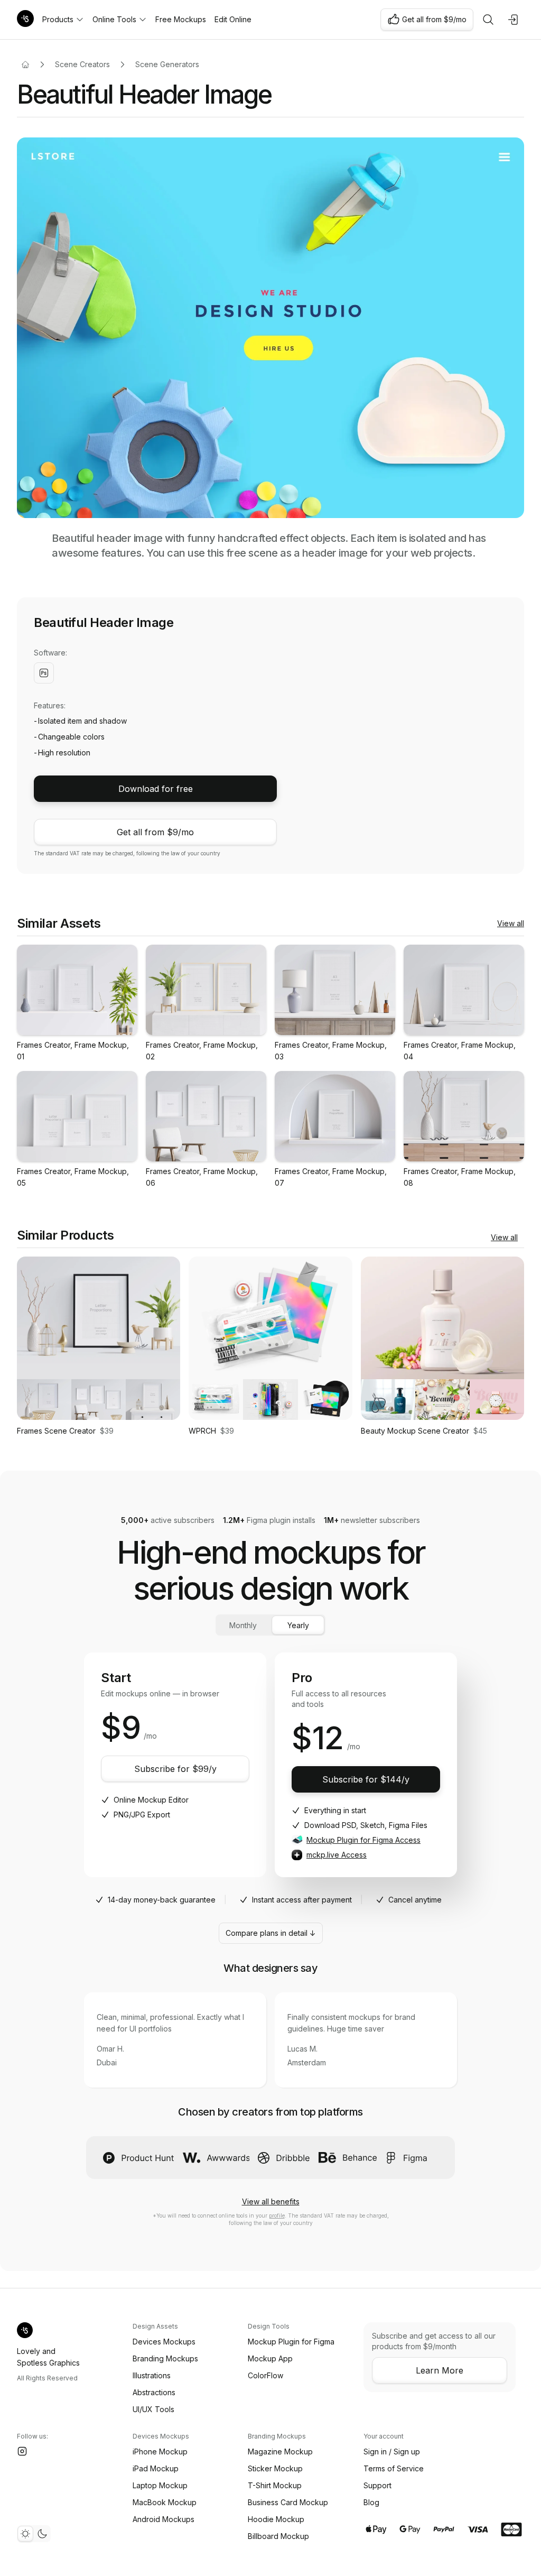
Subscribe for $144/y (366, 1779)
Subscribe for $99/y (175, 1769)
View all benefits (271, 2201)
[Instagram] (22, 2451)
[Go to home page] (25, 64)
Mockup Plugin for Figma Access (363, 1840)
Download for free (156, 789)
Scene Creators (82, 64)
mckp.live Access (337, 1855)
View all (511, 923)
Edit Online (233, 19)
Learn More (440, 2370)
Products (58, 19)
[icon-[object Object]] (488, 20)
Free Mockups (181, 19)
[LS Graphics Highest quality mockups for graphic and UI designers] (25, 20)
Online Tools (114, 19)
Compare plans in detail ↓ (271, 1933)
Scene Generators (167, 64)
